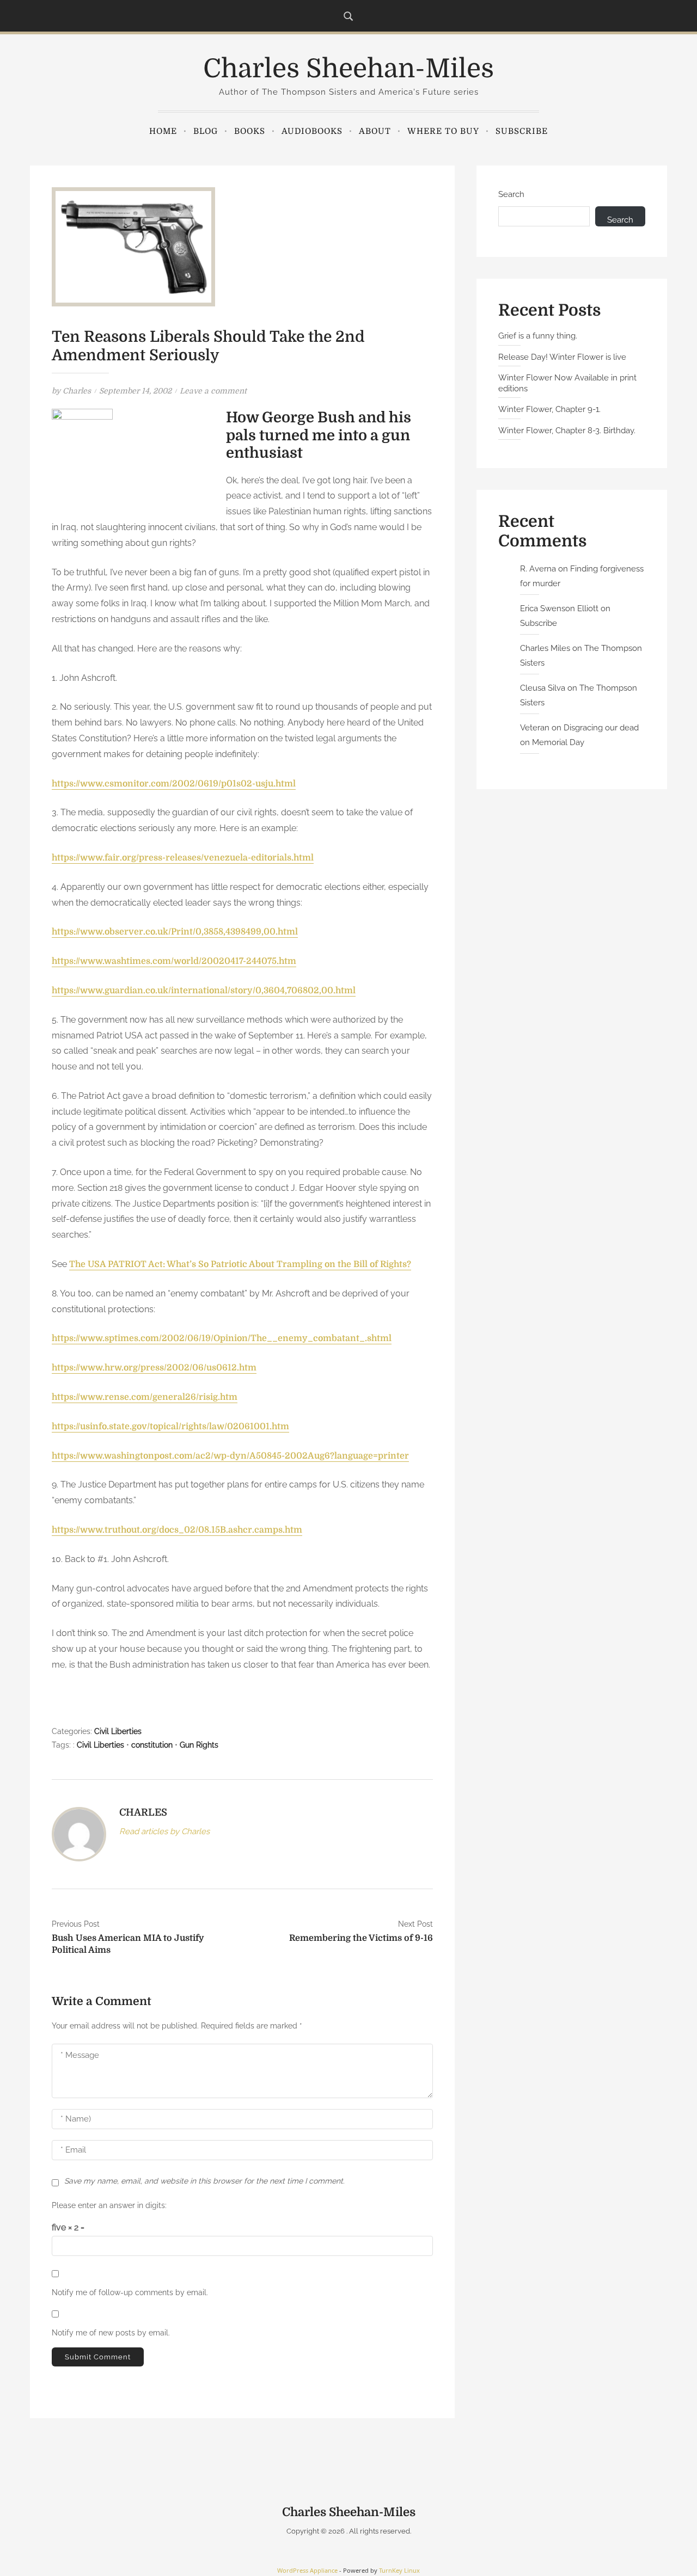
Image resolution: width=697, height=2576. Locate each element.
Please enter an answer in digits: (109, 2205)
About (375, 131)
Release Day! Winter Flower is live (562, 357)
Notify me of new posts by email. (111, 2333)
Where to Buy (443, 131)
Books (250, 131)
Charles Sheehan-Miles (348, 69)
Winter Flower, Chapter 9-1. (549, 409)
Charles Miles (545, 648)
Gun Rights (199, 1745)
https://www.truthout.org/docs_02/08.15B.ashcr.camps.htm (177, 1530)
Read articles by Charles (164, 1831)
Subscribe (522, 131)
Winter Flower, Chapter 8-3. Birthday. (567, 431)
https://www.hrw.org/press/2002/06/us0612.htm (154, 1368)
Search (511, 194)
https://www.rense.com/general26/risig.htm (145, 1397)
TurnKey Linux (399, 2570)
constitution (152, 1745)
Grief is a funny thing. (538, 336)
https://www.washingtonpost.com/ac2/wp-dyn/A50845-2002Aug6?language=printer (230, 1456)
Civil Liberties (118, 1731)
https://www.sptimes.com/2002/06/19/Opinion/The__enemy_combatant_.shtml (222, 1338)
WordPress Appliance (307, 2570)
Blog (206, 131)
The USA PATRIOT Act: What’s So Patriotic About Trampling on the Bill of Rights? (240, 1264)
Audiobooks (312, 131)
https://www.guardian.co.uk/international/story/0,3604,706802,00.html (204, 991)
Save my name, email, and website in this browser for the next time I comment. (204, 2181)
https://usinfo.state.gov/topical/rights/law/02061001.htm (170, 1427)
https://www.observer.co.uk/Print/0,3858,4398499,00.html (175, 932)
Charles (77, 391)
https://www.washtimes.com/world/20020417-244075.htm (174, 961)
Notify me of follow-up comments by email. (130, 2292)
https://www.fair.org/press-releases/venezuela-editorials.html (183, 858)
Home (163, 131)
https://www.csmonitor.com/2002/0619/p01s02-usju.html (174, 784)
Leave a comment (213, 391)
